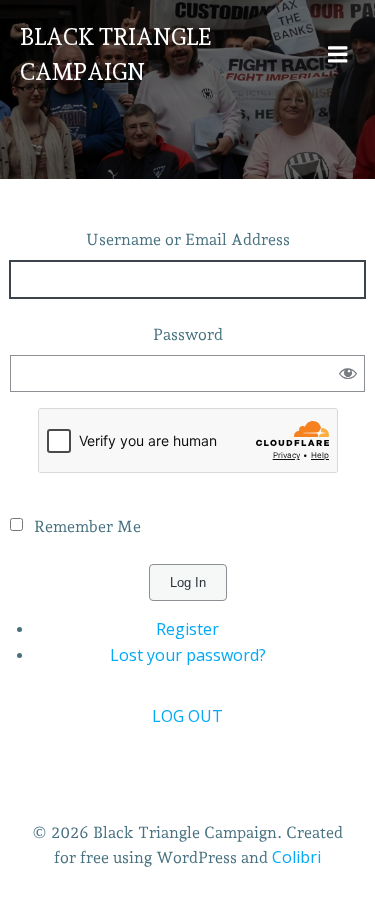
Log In (188, 582)
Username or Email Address (188, 239)
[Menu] (338, 55)
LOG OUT (187, 716)
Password (188, 334)
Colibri (296, 857)
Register (187, 629)
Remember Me (87, 526)
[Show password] (348, 373)
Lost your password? (188, 655)
